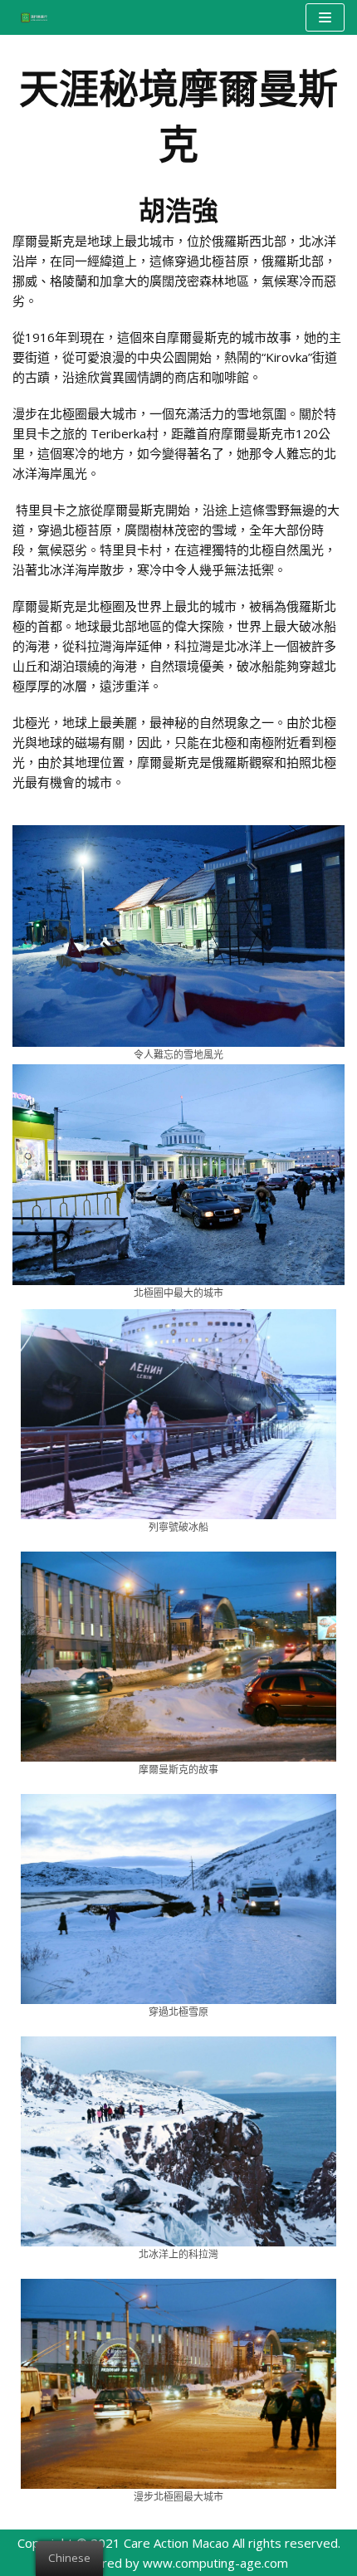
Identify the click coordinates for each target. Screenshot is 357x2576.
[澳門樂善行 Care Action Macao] (30, 17)
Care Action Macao (176, 2543)
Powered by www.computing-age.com (178, 2563)
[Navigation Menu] (325, 17)
